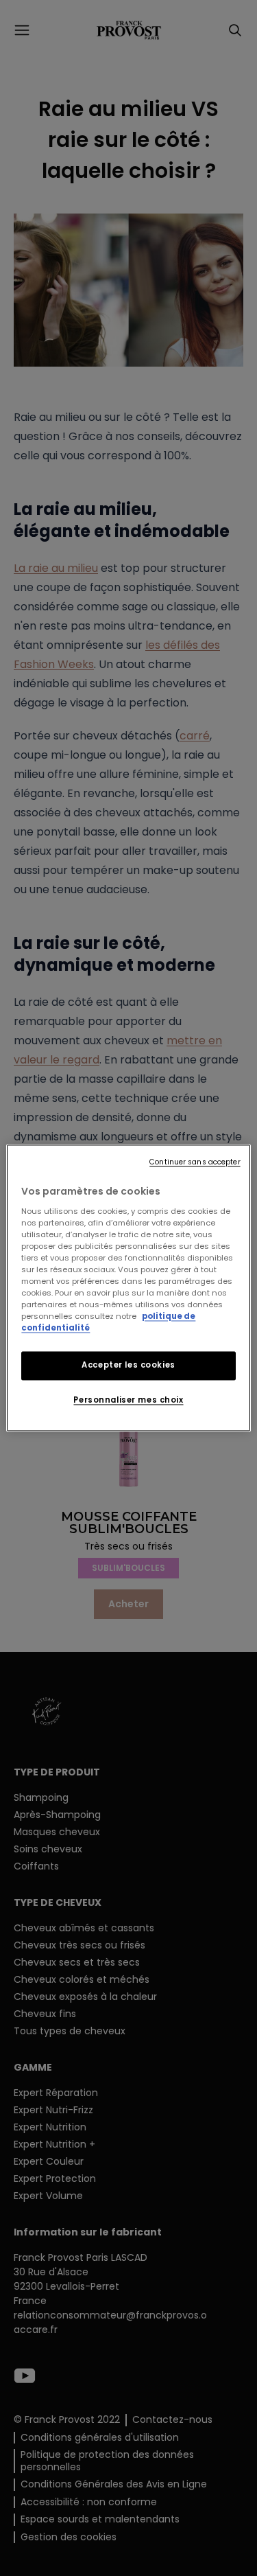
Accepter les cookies (128, 1366)
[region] (128, 1288)
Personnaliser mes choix (128, 1401)
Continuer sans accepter (195, 1162)
